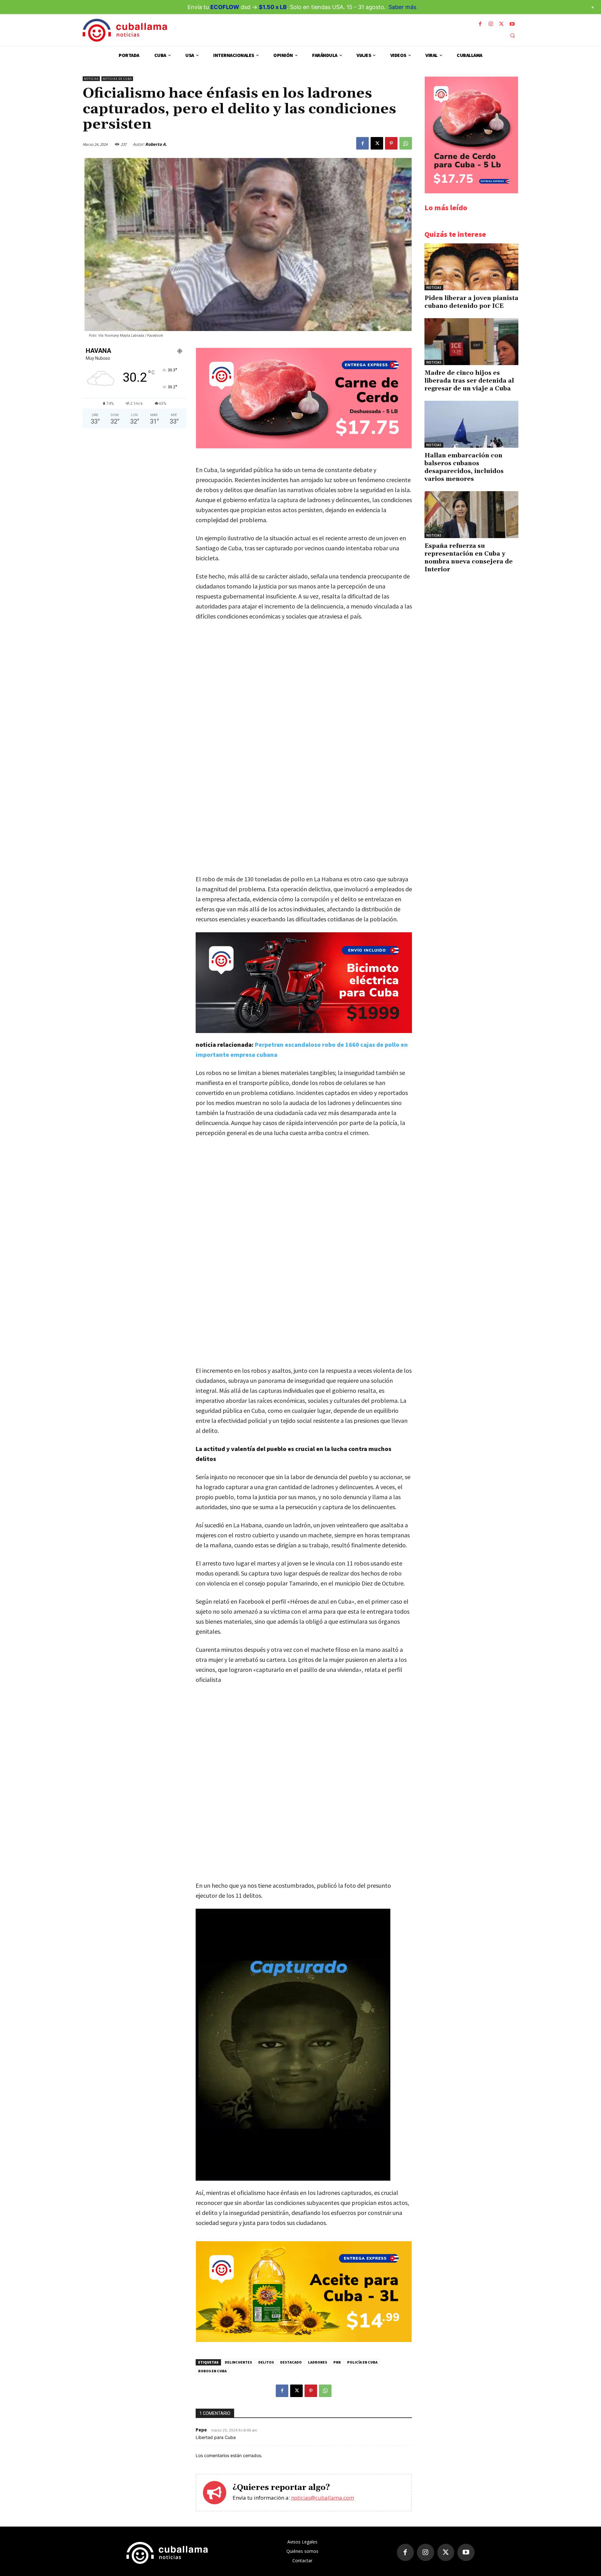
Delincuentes (238, 2362)
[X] (501, 24)
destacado (291, 2362)
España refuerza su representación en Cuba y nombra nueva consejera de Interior (469, 558)
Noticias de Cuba (117, 79)
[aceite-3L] (304, 2340)
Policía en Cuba (362, 2362)
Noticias (91, 79)
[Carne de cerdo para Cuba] (304, 447)
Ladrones (318, 2362)
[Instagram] (491, 24)
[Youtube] (512, 24)
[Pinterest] (391, 143)
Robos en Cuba (212, 2371)
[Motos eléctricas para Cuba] (304, 983)
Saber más (402, 7)
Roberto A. (156, 144)
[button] (512, 35)
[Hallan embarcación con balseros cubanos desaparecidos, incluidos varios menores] (471, 424)
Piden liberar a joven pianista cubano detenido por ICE (471, 302)
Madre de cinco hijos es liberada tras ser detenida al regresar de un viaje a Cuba (469, 381)
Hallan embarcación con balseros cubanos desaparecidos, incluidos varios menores (464, 467)
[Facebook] (480, 24)
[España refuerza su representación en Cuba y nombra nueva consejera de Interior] (471, 515)
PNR (337, 2362)
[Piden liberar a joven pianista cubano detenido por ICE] (471, 267)
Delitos (266, 2362)
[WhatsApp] (406, 143)
